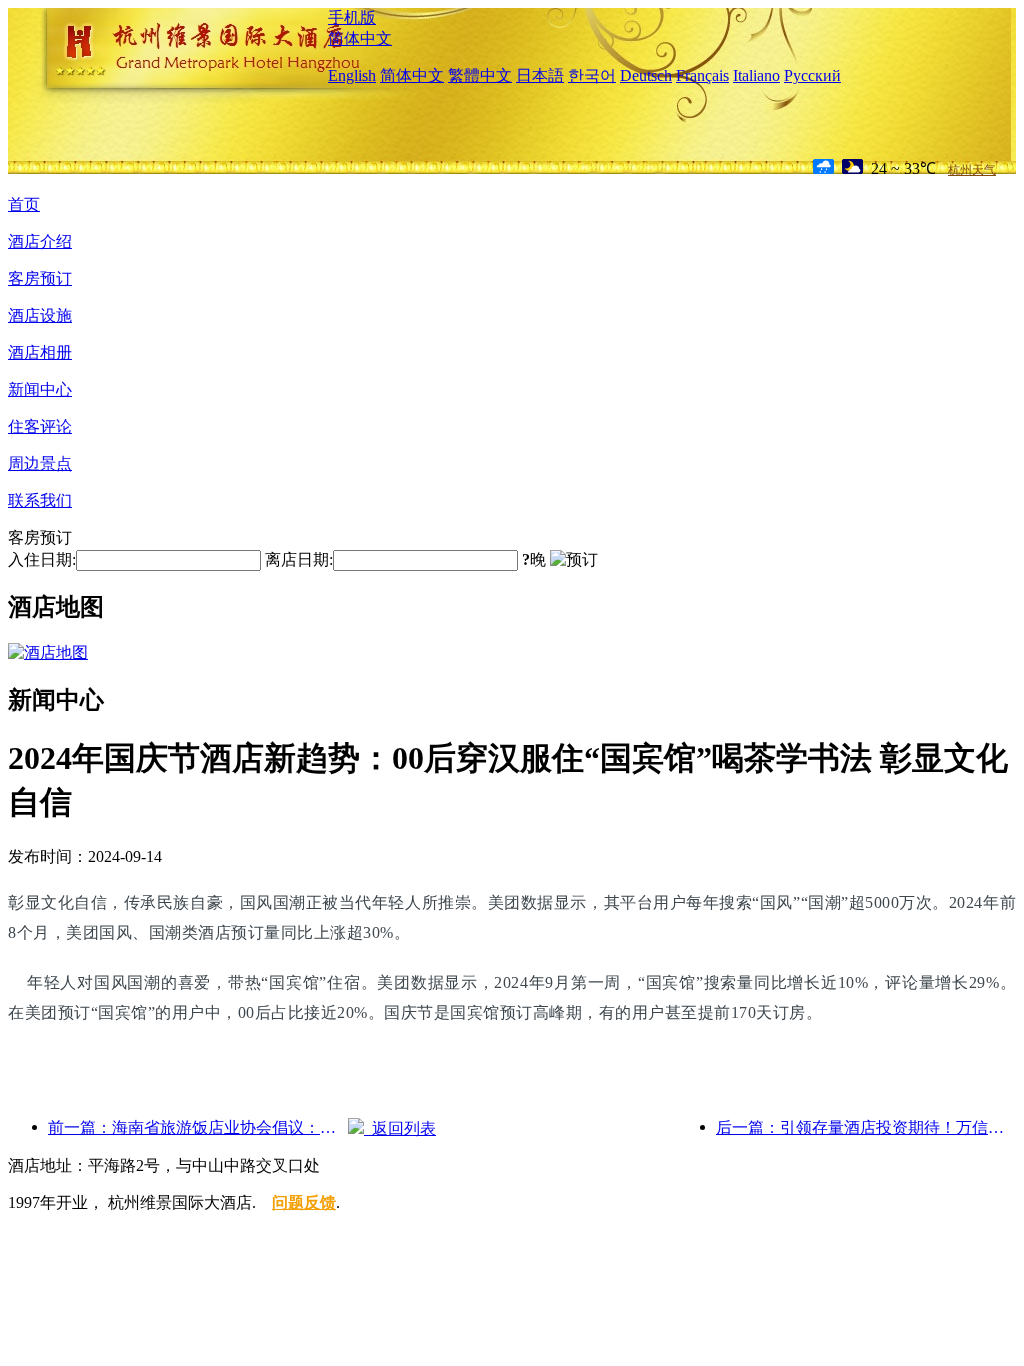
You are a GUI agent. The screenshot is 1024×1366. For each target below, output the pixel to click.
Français (702, 75)
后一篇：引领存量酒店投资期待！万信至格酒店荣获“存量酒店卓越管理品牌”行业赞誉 (866, 1127)
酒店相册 (40, 352)
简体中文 (360, 38)
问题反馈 (304, 1202)
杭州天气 (972, 170)
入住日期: (42, 559)
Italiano (756, 75)
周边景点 (40, 463)
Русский (812, 75)
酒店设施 (40, 315)
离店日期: (299, 559)
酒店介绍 (40, 241)
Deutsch (646, 75)
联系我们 (40, 500)
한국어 (592, 75)
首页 (24, 204)
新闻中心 (40, 389)
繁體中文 (480, 75)
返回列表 (400, 1128)
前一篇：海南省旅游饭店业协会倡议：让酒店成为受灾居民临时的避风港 (198, 1127)
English (352, 75)
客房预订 (40, 278)
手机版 (352, 17)
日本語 (540, 75)
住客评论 (40, 426)
